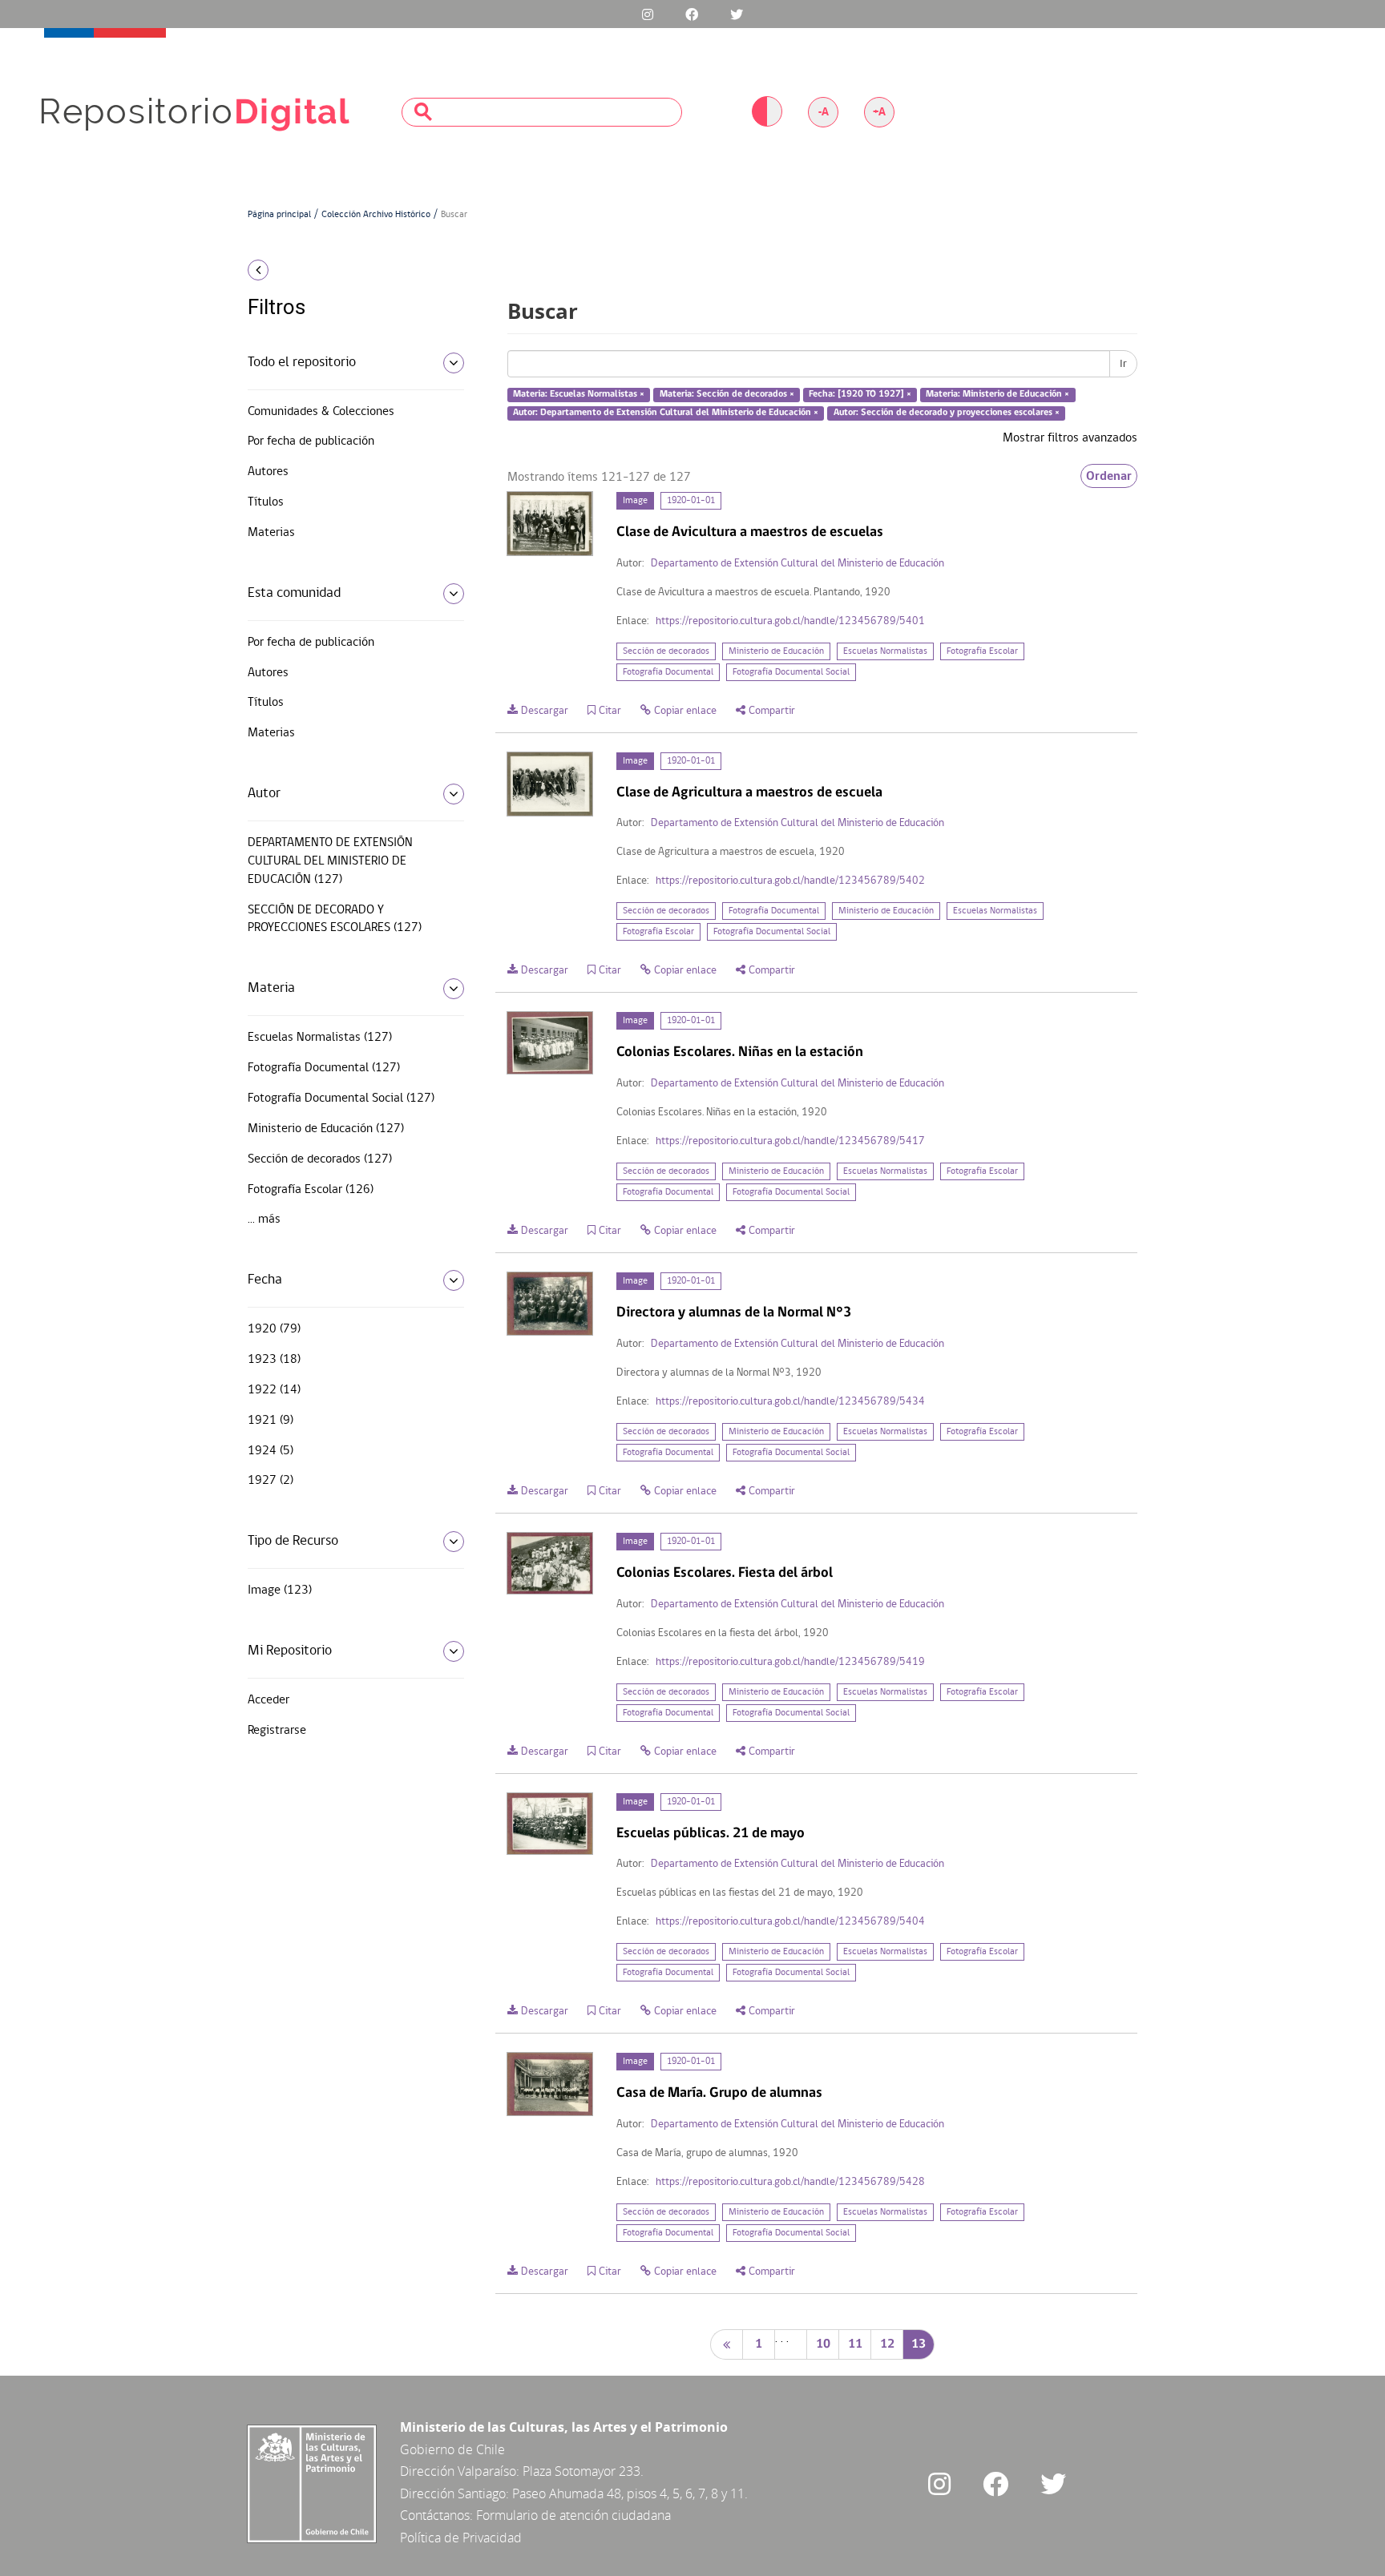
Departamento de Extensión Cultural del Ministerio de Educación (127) (330, 861)
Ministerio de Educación (776, 651)
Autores (268, 472)
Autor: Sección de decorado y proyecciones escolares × (947, 413)
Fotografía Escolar (982, 651)
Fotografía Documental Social (791, 672)
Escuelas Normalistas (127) (320, 1038)
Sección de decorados (666, 651)
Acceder (269, 1700)
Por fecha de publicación (311, 441)
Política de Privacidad (461, 2538)
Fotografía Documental (668, 672)
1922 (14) (274, 1390)
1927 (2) (271, 1481)
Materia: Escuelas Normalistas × (579, 395)
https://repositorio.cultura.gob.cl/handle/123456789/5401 (790, 621)
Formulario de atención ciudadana (573, 2515)
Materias (271, 533)
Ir (1123, 364)
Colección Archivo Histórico (376, 215)
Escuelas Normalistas (885, 651)
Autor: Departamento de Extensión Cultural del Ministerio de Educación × (666, 413)
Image (635, 501)
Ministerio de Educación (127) (326, 1129)
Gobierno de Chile (452, 2449)
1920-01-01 (691, 501)
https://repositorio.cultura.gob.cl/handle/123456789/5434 (790, 1402)
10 (823, 2344)
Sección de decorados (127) (320, 1159)
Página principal (279, 215)
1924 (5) (271, 1451)
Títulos (266, 502)
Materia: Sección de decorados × (727, 395)
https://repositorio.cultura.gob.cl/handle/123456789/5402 (790, 881)
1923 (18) (274, 1360)
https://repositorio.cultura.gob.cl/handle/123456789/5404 (790, 1922)
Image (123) (280, 1590)
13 (919, 2344)
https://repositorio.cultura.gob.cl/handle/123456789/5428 (790, 2182)
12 (887, 2344)
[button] (350, 270)
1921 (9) (271, 1421)
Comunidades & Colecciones (321, 412)
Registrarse (277, 1731)
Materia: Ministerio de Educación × (997, 395)
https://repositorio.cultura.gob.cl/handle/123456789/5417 (790, 1141)
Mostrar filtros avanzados (1070, 438)
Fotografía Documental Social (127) (341, 1099)
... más (264, 1219)
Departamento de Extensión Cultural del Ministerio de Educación (797, 564)
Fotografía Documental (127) (324, 1068)
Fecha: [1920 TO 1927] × (860, 395)
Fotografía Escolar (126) (311, 1190)
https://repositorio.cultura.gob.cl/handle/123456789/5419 (790, 1662)
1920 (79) (274, 1329)
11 (855, 2344)
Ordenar (1109, 476)
